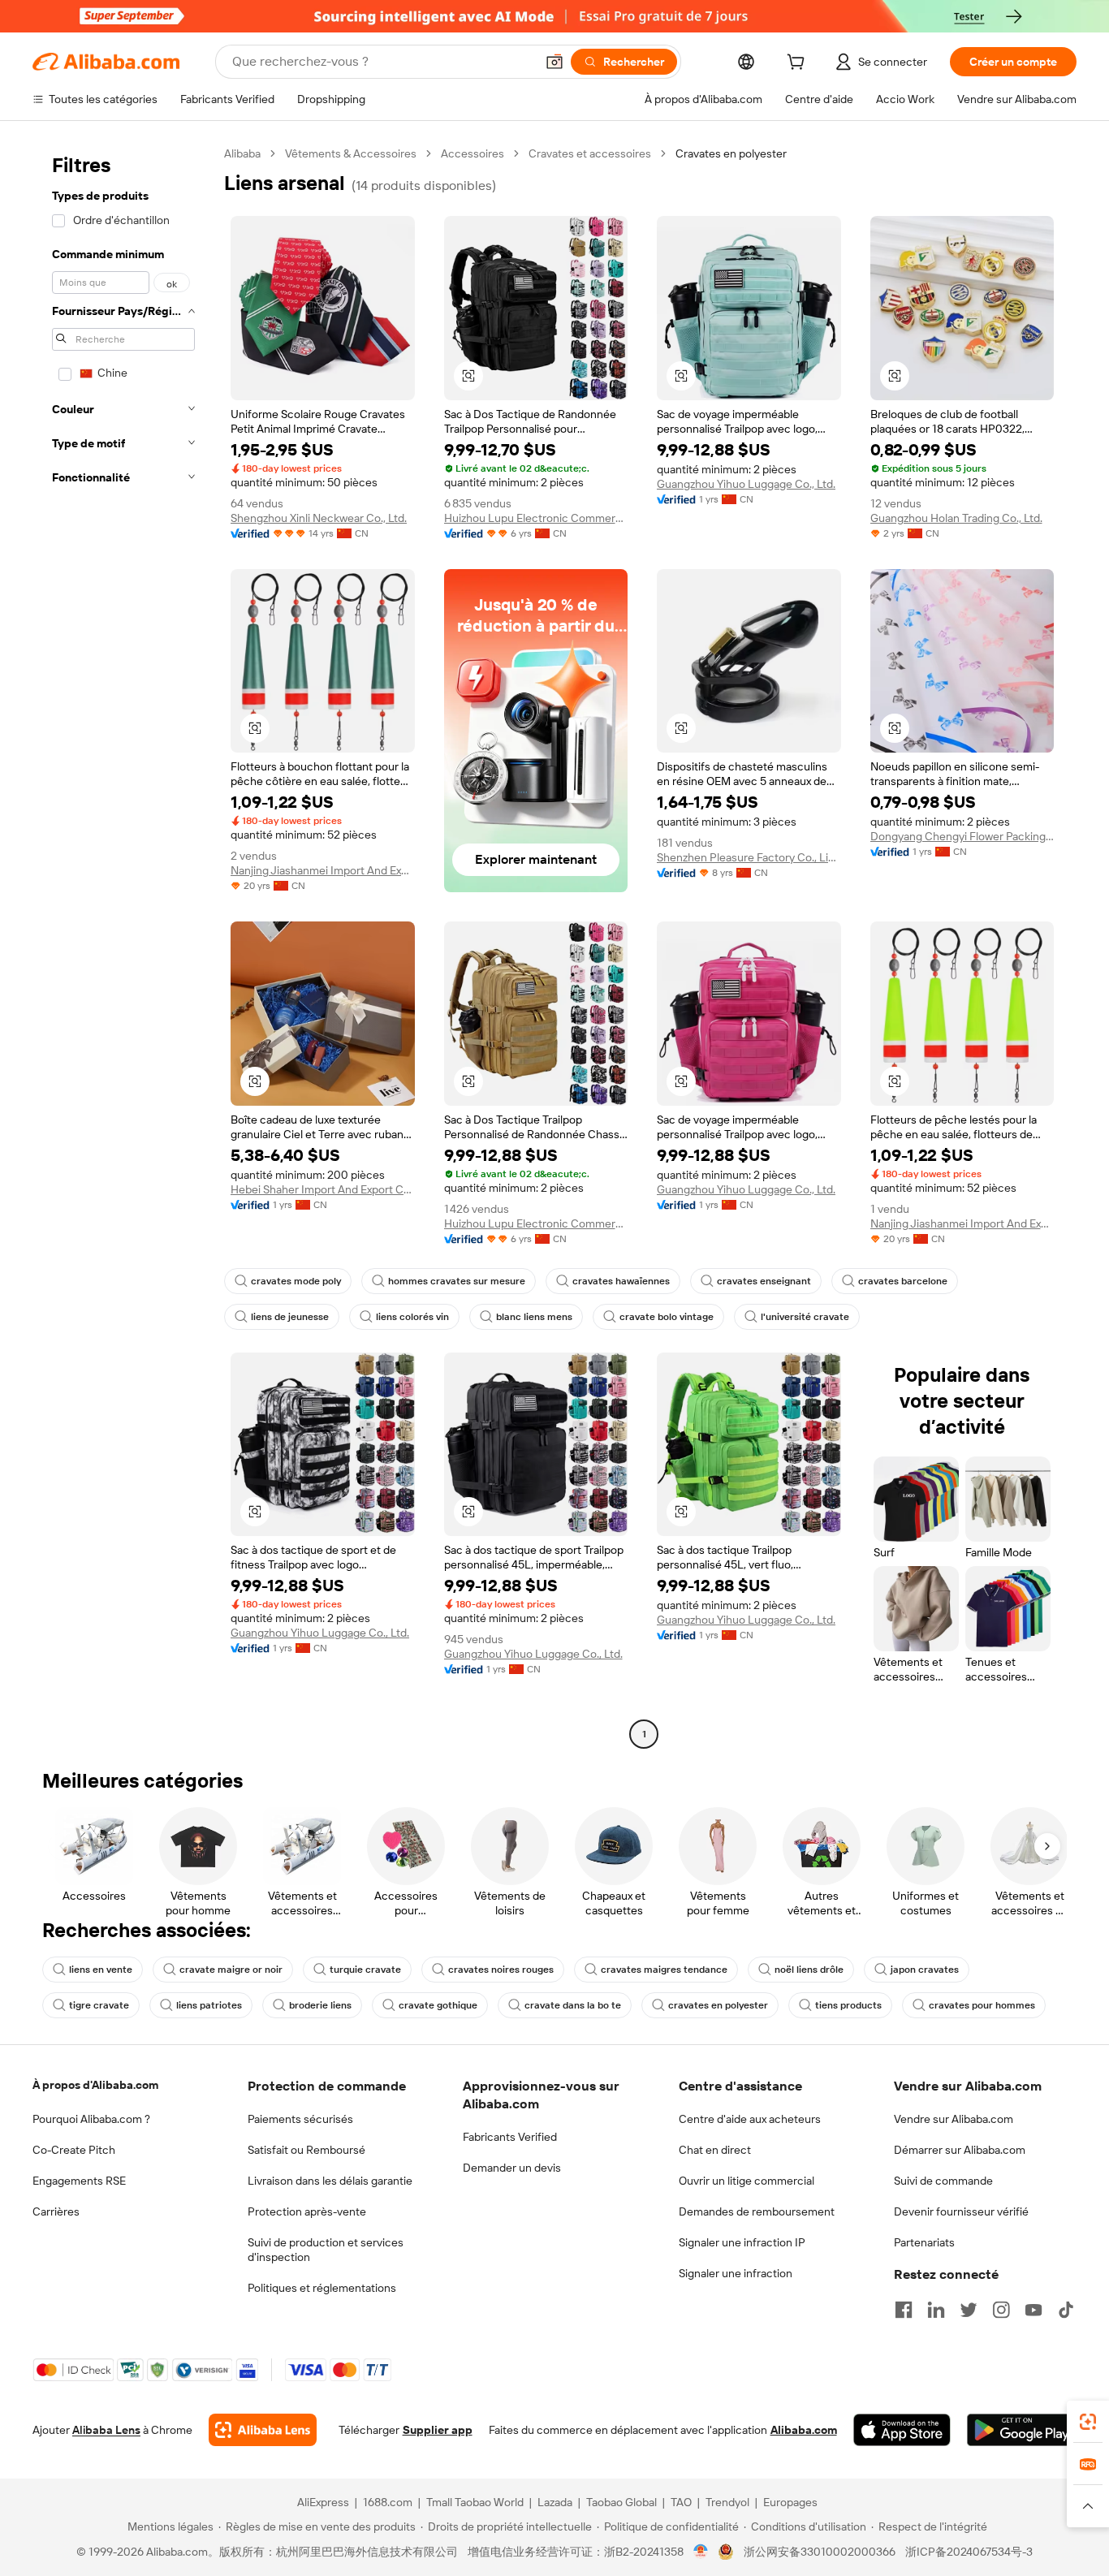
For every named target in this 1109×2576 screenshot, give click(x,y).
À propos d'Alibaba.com (95, 2085)
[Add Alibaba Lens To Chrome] (263, 2430)
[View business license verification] (701, 2552)
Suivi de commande (943, 2181)
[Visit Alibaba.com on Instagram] (1001, 2310)
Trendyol (727, 2502)
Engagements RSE (79, 2181)
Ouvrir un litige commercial (747, 2181)
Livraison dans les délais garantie (330, 2181)
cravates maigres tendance (664, 1970)
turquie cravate (365, 1970)
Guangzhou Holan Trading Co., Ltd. (956, 518)
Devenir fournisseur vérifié (961, 2211)
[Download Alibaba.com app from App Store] (902, 2430)
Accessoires (473, 153)
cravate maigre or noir (231, 1970)
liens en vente (101, 1970)
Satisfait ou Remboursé (306, 2150)
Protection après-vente (307, 2211)
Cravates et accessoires (590, 153)
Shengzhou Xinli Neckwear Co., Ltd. (319, 518)
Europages (790, 2502)
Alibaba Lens (106, 2430)
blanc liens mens (534, 1317)
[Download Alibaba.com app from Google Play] (1022, 2430)
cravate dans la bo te (573, 2005)
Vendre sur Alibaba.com (954, 2119)
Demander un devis (512, 2168)
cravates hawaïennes (621, 1281)
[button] (554, 62)
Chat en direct (715, 2150)
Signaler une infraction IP (742, 2242)
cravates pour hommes (982, 2005)
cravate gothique (438, 2005)
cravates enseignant (764, 1281)
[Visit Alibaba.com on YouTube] (1033, 2310)
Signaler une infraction (736, 2273)
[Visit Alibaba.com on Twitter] (969, 2310)
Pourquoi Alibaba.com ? (91, 2119)
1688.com (388, 2502)
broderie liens (320, 2005)
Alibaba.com (804, 2430)
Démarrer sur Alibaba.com (960, 2150)
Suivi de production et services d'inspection (326, 2250)
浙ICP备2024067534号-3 (969, 2552)
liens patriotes (209, 2005)
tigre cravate (99, 2005)
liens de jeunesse (290, 1317)
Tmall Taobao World (475, 2502)
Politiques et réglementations (322, 2288)
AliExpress (323, 2502)
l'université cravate (805, 1317)
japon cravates (925, 1970)
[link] (1088, 2422)
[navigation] (123, 946)
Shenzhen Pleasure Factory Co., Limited (749, 857)
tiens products (848, 2005)
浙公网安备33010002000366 (820, 2552)
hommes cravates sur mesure (457, 1281)
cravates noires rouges (501, 1970)
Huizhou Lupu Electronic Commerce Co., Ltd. (536, 518)
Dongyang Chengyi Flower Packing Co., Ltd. (962, 836)
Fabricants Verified (510, 2137)
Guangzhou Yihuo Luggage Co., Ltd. (746, 484)
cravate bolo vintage (667, 1317)
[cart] (799, 64)
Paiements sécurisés (300, 2119)
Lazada (555, 2502)
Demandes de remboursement (757, 2211)
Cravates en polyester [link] (731, 153)
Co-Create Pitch (74, 2150)
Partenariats (924, 2242)
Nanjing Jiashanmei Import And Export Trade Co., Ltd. (323, 870)
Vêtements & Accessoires (351, 153)
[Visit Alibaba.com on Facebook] (904, 2310)
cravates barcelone (903, 1281)
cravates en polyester (718, 2005)
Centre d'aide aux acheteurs (750, 2119)
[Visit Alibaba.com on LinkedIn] (936, 2310)
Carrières (56, 2211)
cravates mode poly (296, 1281)
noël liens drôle (809, 1970)
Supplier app (438, 2430)
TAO (681, 2502)
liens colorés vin (412, 1317)
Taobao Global (621, 2502)
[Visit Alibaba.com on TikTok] (1066, 2310)
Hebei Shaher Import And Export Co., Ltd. (323, 1189)
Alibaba (242, 153)
